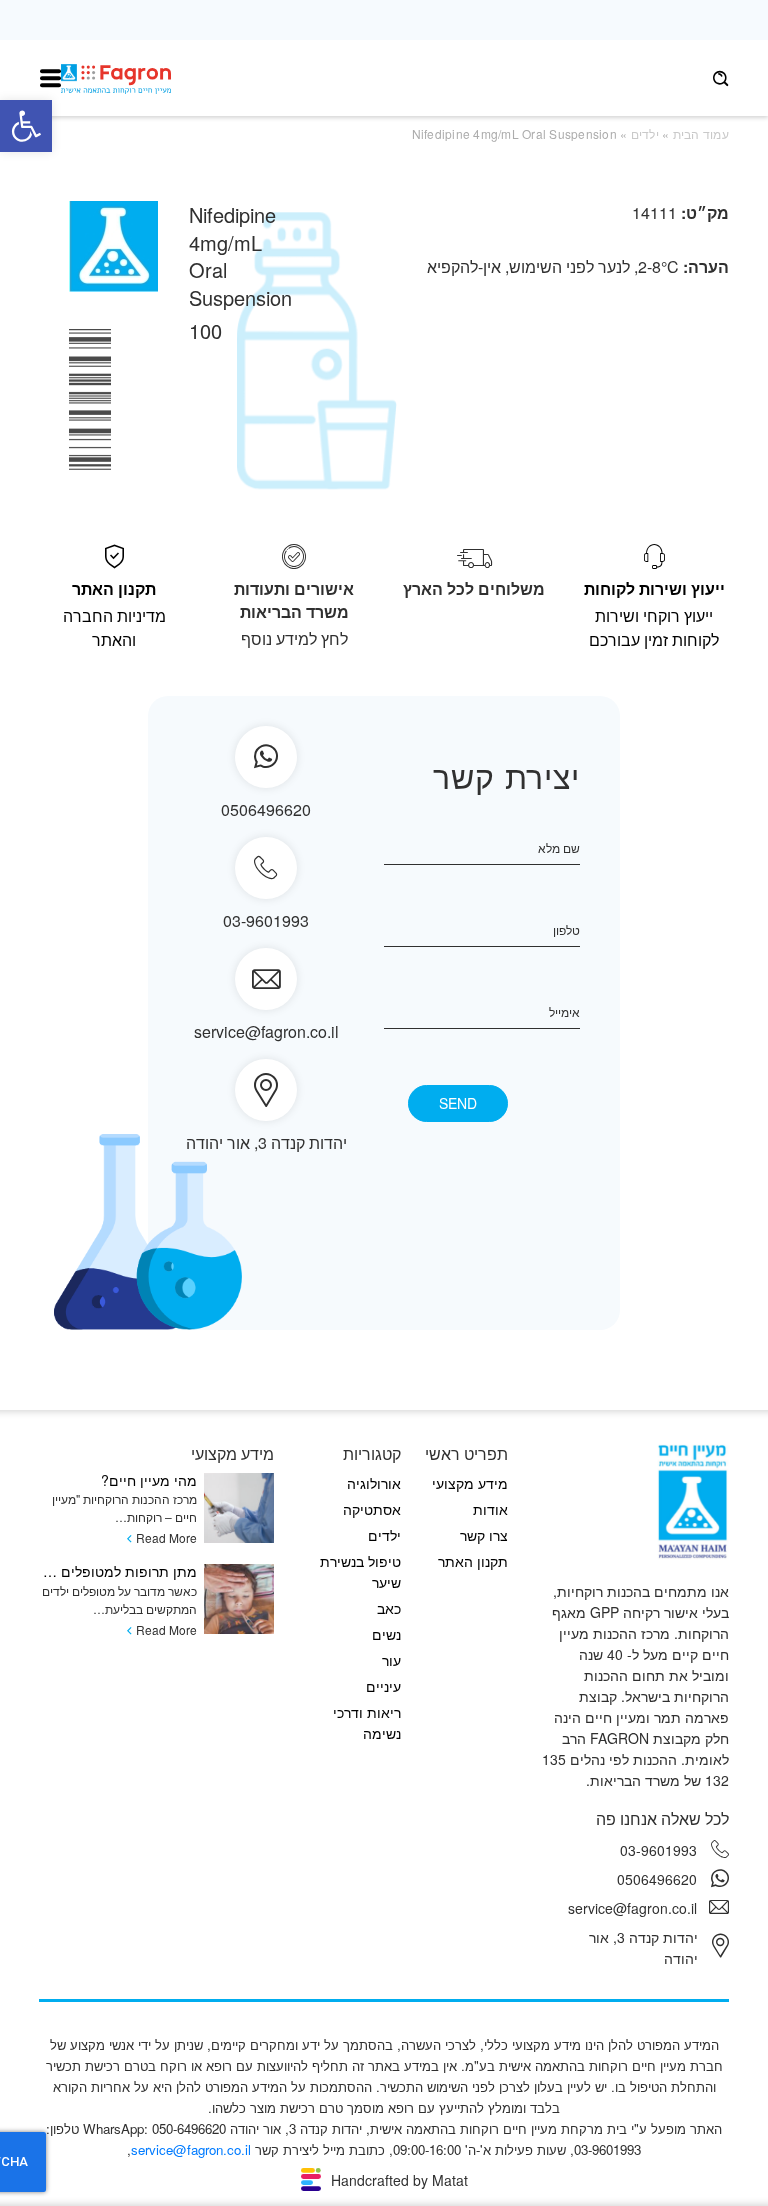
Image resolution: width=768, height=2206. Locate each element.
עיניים (383, 1686)
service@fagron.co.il (266, 1031)
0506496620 (657, 1879)
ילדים (645, 133)
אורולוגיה (374, 1483)
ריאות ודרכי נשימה (367, 1722)
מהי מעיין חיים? (149, 1480)
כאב (389, 1608)
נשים (386, 1634)
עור (391, 1660)
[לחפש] (720, 78)
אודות (490, 1509)
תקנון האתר (473, 1561)
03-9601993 (266, 920)
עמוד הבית (701, 133)
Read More (166, 1537)
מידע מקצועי (470, 1483)
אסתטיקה (372, 1509)
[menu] (50, 78)
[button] (26, 126)
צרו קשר (484, 1535)
